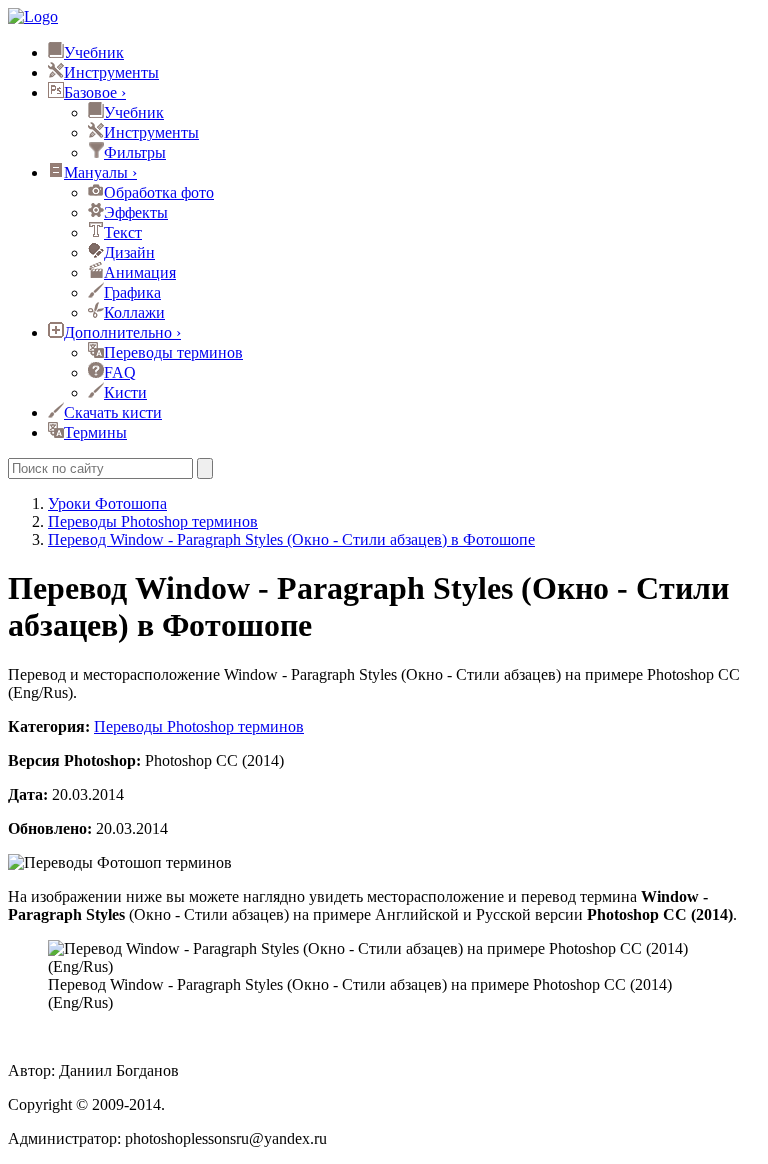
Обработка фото (159, 192)
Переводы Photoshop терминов (199, 726)
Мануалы (100, 172)
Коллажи (134, 312)
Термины (95, 432)
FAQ (120, 372)
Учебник (94, 52)
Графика (132, 292)
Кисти (125, 392)
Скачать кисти (113, 412)
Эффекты (136, 212)
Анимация (140, 272)
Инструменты (111, 72)
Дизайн (129, 252)
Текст (123, 232)
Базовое (95, 92)
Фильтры (135, 152)
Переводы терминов (173, 352)
